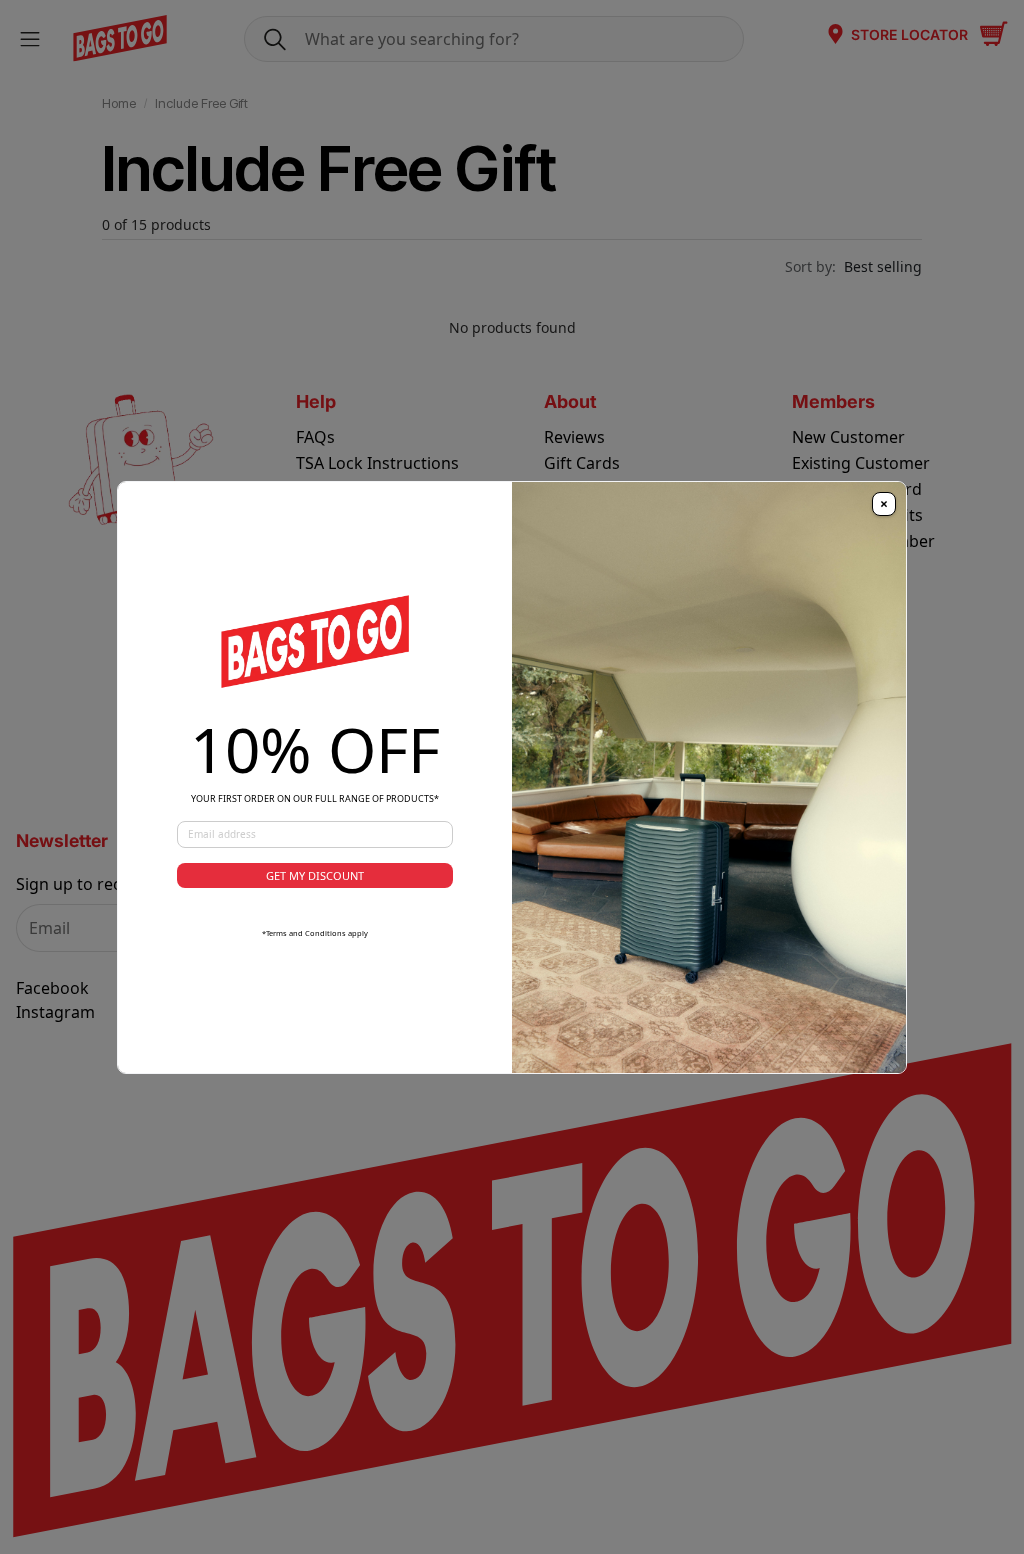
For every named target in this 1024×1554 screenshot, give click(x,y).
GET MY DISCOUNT (315, 875)
